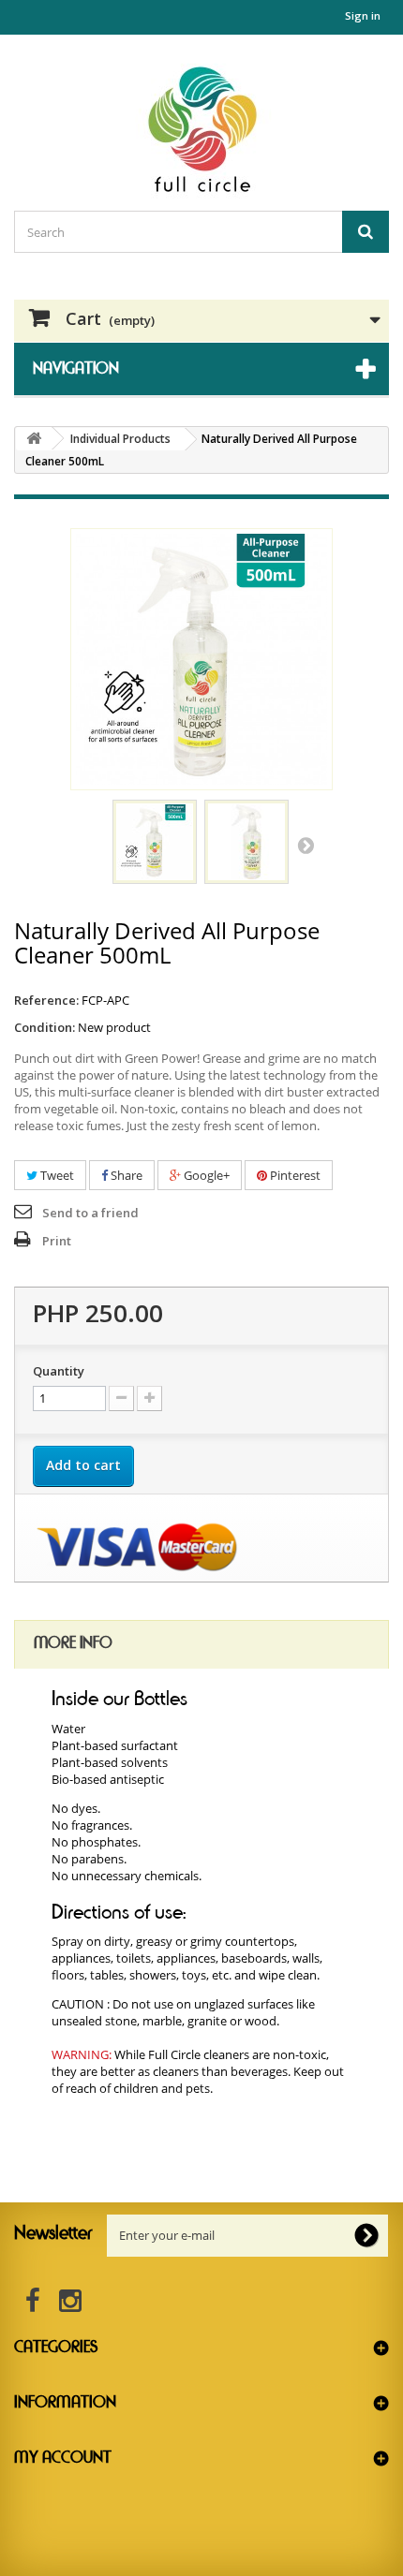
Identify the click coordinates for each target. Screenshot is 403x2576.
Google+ (205, 1175)
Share (125, 1175)
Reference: (46, 1000)
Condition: (45, 1027)
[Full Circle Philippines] (201, 130)
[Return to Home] (34, 439)
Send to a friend (90, 1213)
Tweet (56, 1175)
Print (57, 1241)
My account (63, 2458)
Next (306, 845)
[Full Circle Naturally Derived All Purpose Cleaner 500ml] (155, 842)
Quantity (59, 1371)
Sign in (363, 15)
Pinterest (294, 1175)
